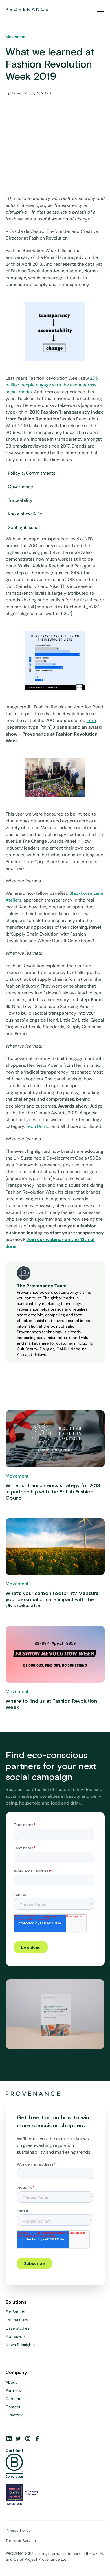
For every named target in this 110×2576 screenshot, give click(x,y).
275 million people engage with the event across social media (52, 385)
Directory (14, 2415)
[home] (27, 9)
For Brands (15, 2312)
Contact (13, 2407)
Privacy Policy (18, 2530)
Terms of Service (21, 2541)
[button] (99, 9)
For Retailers (17, 2320)
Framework (16, 2336)
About (11, 2382)
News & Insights (20, 2345)
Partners (13, 2390)
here (91, 720)
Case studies (17, 2328)
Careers (13, 2399)
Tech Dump (38, 1126)
